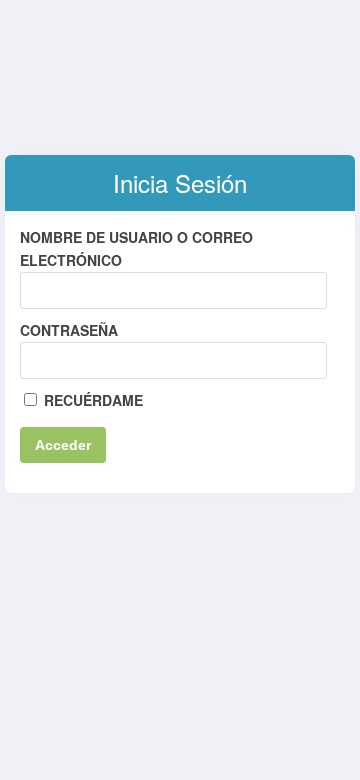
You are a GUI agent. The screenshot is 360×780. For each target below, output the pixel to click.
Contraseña (69, 330)
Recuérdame (91, 400)
